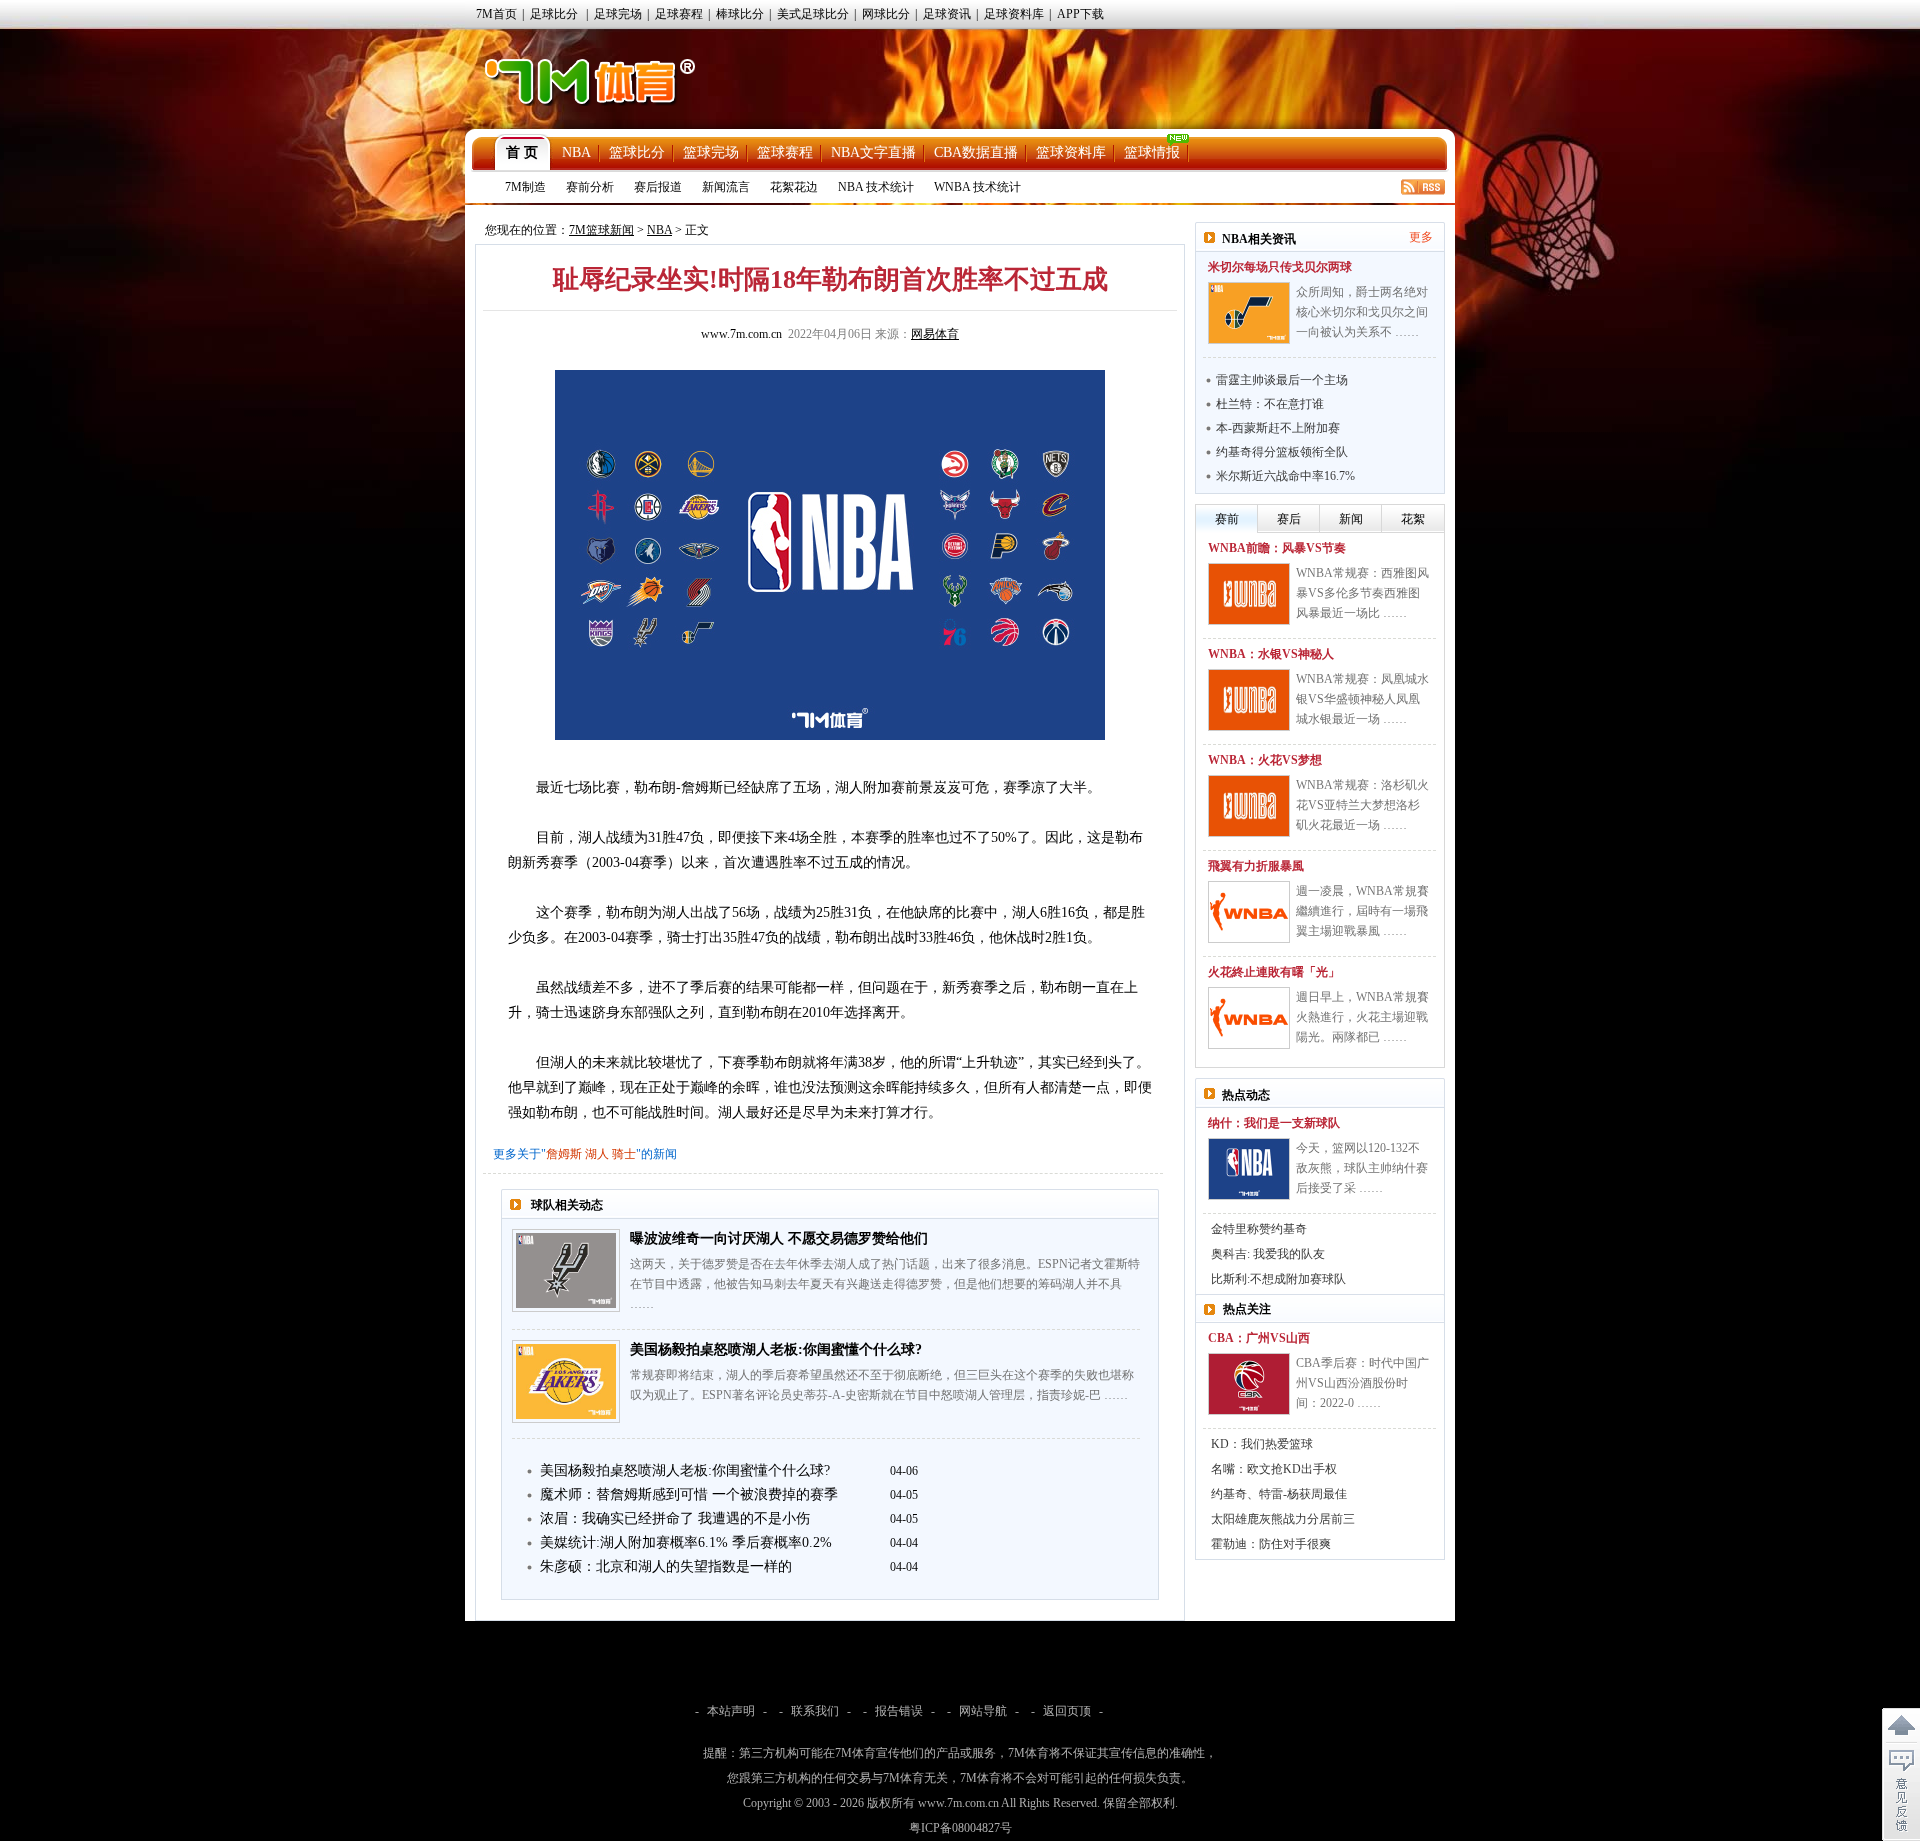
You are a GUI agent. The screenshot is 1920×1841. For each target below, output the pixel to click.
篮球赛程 (785, 152)
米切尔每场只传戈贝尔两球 (1280, 267)
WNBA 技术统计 (977, 187)
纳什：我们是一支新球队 (1274, 1123)
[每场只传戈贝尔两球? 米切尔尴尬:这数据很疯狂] (1249, 313)
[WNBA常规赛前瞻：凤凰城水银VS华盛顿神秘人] (1249, 700)
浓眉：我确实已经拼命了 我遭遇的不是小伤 (675, 1518)
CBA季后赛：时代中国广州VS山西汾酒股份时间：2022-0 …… (1362, 1383)
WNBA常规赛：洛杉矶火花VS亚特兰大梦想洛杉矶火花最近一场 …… (1362, 805)
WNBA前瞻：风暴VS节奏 (1277, 548)
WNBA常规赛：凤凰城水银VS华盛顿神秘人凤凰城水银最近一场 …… (1362, 699)
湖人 (597, 1154)
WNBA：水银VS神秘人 (1271, 654)
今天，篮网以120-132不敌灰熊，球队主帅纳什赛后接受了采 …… (1362, 1168)
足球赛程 (679, 14)
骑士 (624, 1154)
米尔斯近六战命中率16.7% (1285, 476)
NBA (576, 152)
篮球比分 (637, 152)
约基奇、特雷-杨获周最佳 (1279, 1494)
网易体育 (935, 334)
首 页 (522, 152)
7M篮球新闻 (601, 230)
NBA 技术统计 (876, 187)
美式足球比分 (813, 14)
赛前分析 (590, 187)
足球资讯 (947, 14)
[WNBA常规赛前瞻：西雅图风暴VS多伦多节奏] (1249, 594)
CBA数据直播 (976, 152)
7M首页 (496, 14)
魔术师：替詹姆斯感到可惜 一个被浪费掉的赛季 (689, 1494)
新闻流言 (726, 187)
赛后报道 (658, 187)
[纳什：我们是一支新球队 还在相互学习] (1249, 1169)
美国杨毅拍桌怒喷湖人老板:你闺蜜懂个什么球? (776, 1349)
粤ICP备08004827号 (960, 1828)
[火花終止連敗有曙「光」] (1249, 1018)
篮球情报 (1152, 152)
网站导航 (983, 1711)
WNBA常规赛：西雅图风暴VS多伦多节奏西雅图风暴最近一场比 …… (1362, 593)
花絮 (1413, 519)
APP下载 (1080, 14)
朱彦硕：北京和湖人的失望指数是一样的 (666, 1566)
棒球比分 (740, 14)
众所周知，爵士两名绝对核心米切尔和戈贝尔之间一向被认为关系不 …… (1362, 312)
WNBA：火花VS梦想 (1265, 760)
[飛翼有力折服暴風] (1249, 912)
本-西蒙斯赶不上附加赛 (1278, 428)
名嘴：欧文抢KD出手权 (1274, 1469)
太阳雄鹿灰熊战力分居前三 (1283, 1519)
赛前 (1227, 519)
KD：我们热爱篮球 (1262, 1444)
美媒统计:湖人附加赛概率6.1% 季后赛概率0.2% (686, 1542)
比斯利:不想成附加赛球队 (1278, 1279)
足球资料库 (1014, 14)
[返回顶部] (1901, 1726)
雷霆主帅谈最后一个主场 (1282, 380)
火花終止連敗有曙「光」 (1274, 972)
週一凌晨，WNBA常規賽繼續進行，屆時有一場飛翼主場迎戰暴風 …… (1362, 911)
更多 (1421, 237)
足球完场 (618, 14)
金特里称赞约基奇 (1259, 1229)
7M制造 (525, 187)
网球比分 (886, 14)
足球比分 (554, 14)
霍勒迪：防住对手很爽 (1271, 1544)
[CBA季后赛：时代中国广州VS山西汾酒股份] (1249, 1384)
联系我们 (815, 1711)
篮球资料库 (1071, 152)
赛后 (1289, 519)
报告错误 (899, 1711)
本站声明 (731, 1711)
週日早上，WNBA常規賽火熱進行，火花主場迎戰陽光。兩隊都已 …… (1362, 1017)
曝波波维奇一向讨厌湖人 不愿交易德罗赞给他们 (779, 1238)
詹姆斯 (564, 1154)
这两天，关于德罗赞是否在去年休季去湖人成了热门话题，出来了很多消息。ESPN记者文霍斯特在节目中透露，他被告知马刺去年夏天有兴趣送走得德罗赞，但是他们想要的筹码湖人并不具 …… (885, 1284)
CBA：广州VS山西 (1259, 1338)
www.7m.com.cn (741, 334)
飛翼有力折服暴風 (1256, 866)
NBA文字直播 (873, 152)
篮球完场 (711, 152)
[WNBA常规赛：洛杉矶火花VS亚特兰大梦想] (1249, 806)
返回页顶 (1067, 1711)
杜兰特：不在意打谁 (1270, 404)
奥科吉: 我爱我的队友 (1268, 1254)
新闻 (1351, 519)
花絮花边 (794, 187)
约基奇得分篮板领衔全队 (1282, 452)
